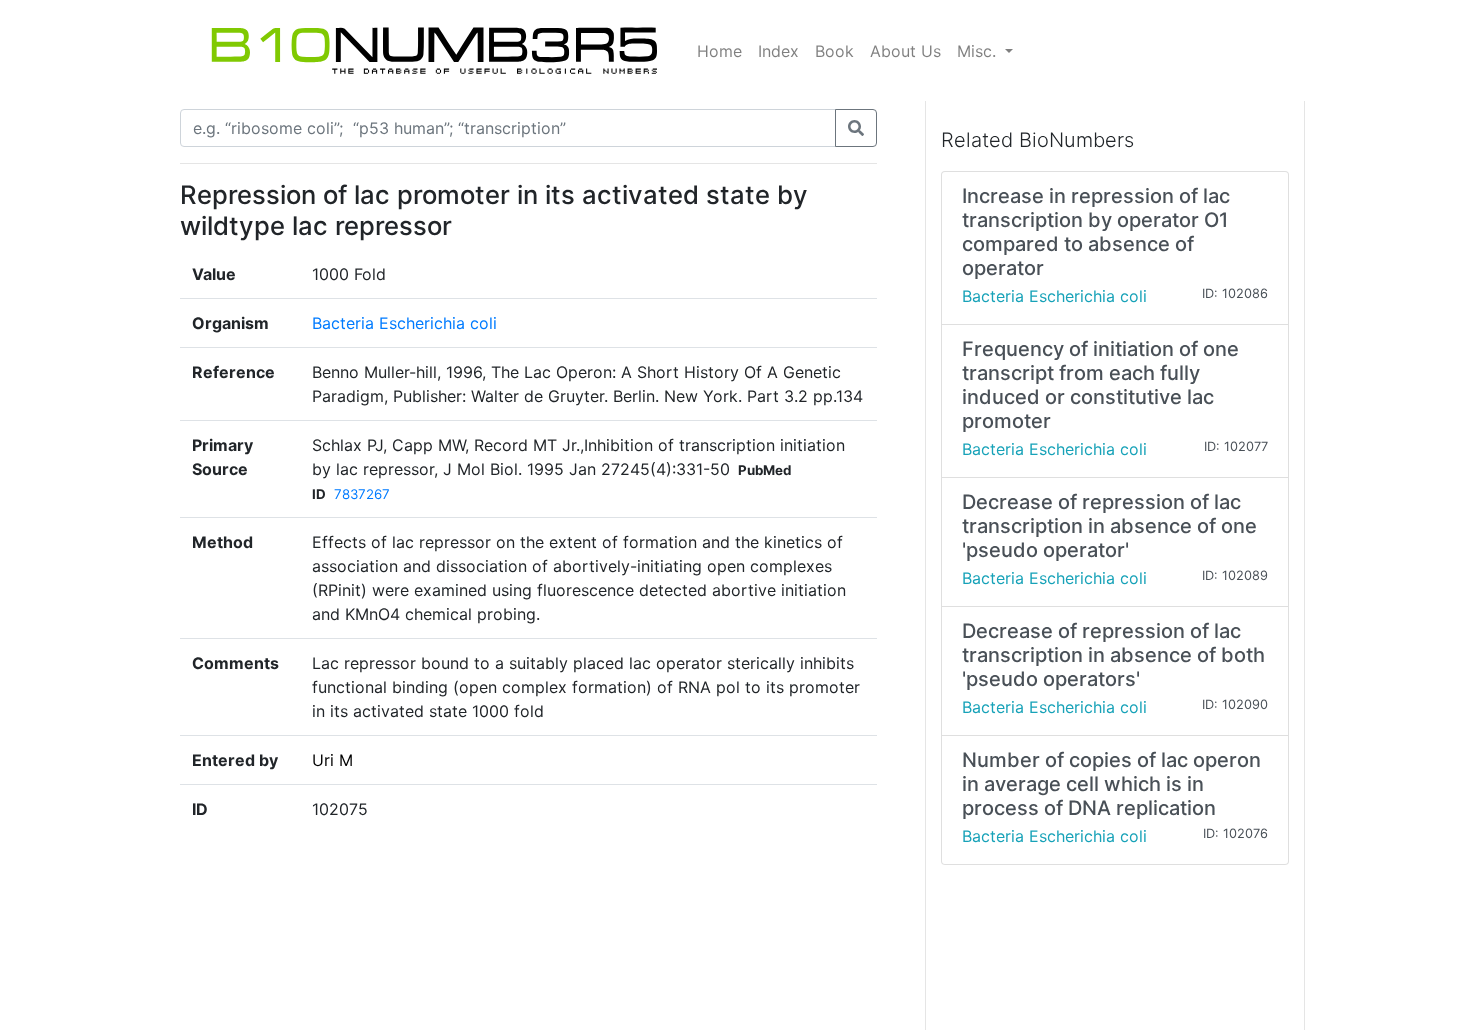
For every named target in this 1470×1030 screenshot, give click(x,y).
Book (834, 51)
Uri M (332, 760)
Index (778, 51)
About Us (905, 51)
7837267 (362, 494)
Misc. (979, 51)
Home (719, 51)
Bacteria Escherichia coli (404, 323)
